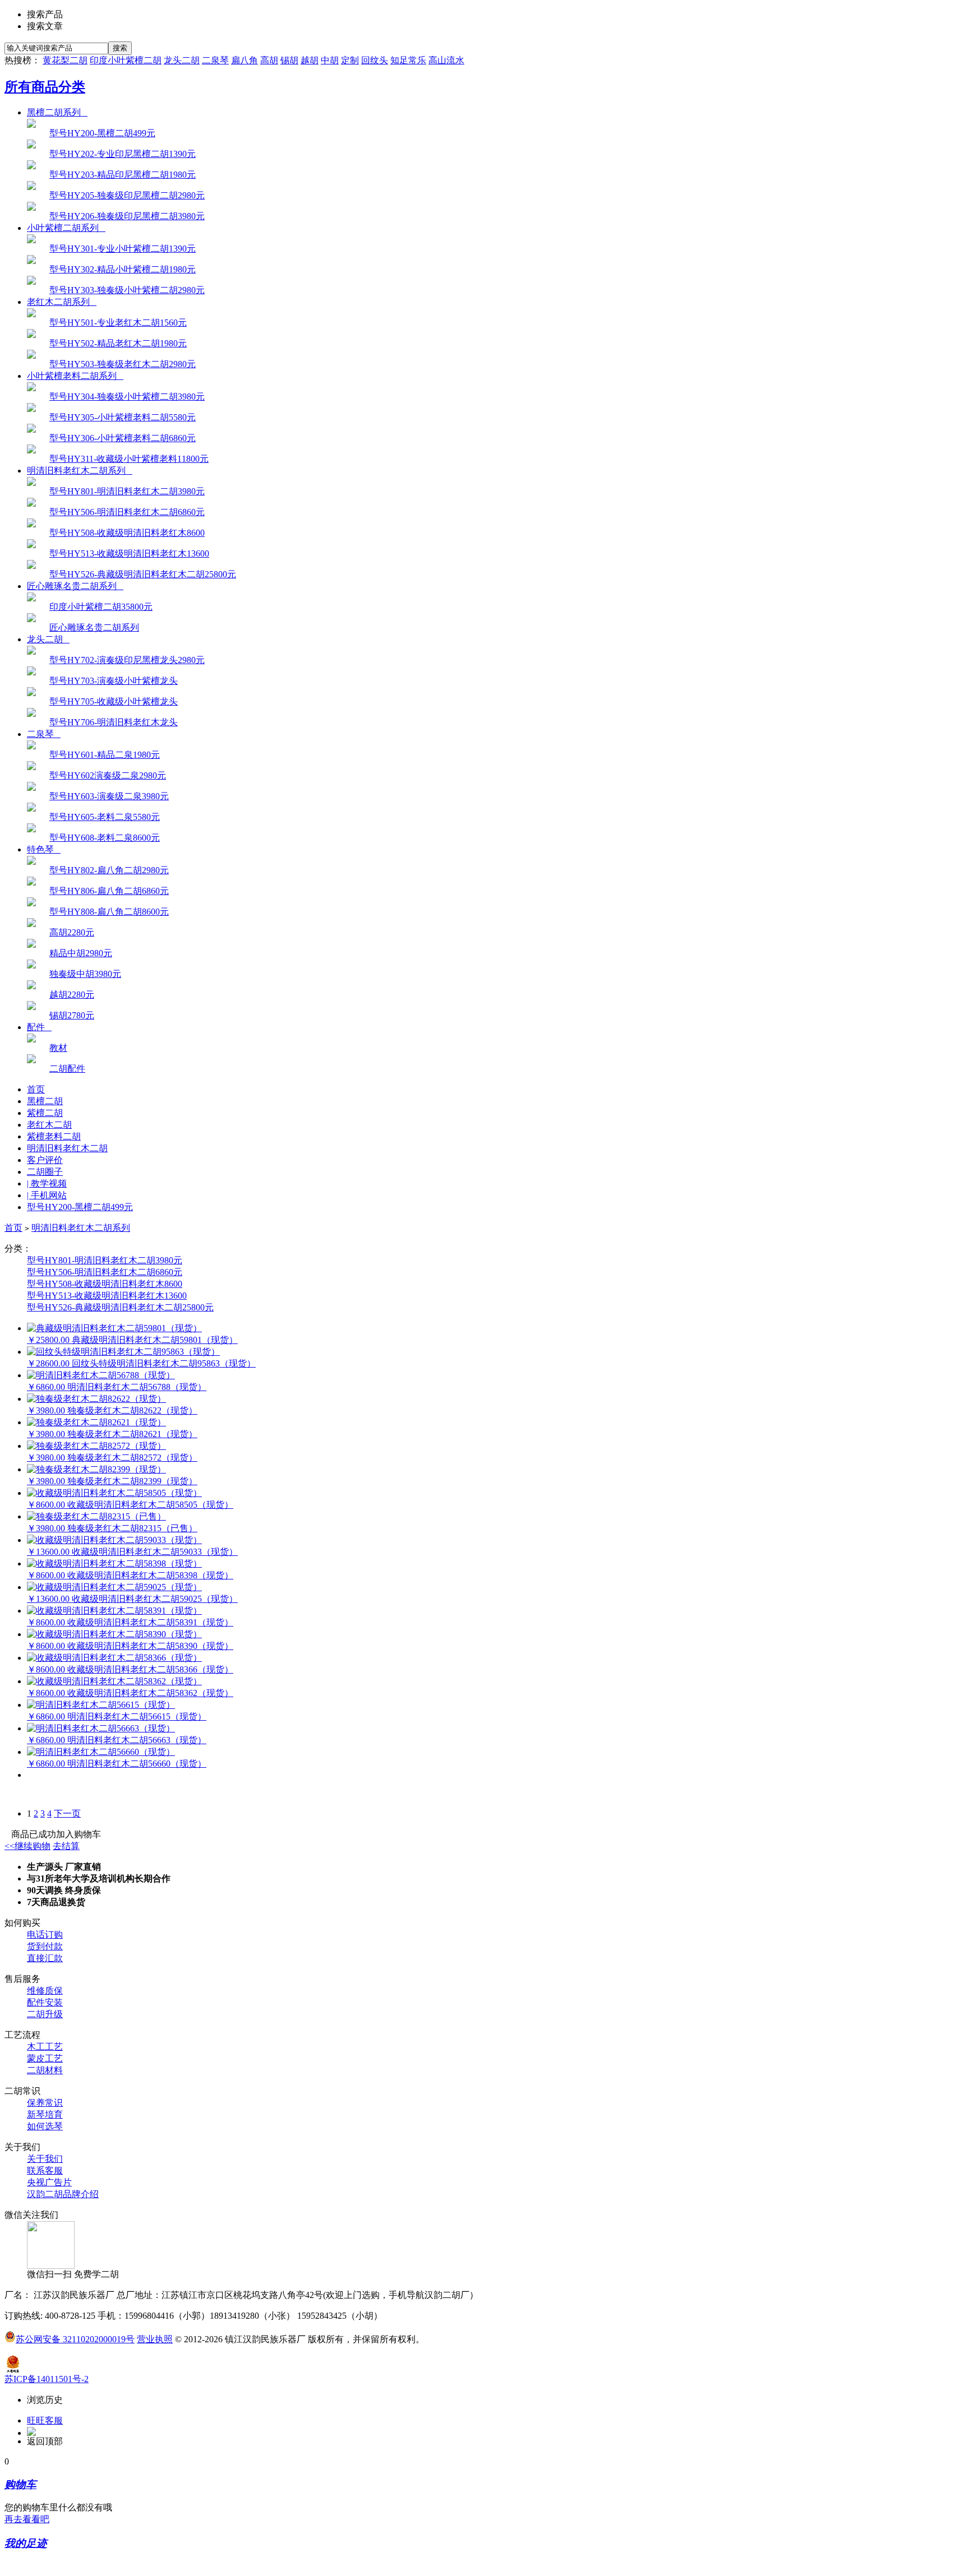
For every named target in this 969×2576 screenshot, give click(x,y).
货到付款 (45, 1946)
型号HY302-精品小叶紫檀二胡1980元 (123, 269)
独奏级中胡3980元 (85, 974)
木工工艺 (45, 2047)
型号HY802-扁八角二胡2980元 (109, 870)
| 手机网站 (47, 1195)
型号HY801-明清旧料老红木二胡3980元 (127, 491)
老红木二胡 (49, 1125)
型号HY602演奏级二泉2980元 (108, 775)
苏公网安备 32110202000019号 (75, 2339)
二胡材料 (45, 2070)
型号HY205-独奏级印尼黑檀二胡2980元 (127, 195)
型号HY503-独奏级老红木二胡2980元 (123, 364)
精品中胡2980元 (81, 953)
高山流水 (446, 60)
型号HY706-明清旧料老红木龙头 (114, 722)
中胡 (330, 60)
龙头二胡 (182, 60)
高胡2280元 (72, 932)
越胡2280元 (72, 995)
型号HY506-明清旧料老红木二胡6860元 (127, 512)
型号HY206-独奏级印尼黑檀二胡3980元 (127, 216)
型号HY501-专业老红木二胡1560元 (118, 323)
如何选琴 (45, 2126)
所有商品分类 (45, 87)
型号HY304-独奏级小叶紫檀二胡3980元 (127, 397)
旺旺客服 (45, 2420)
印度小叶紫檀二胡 (126, 60)
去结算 (66, 1846)
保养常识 (45, 2103)
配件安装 (45, 2002)
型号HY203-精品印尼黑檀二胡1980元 (123, 175)
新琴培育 (45, 2114)
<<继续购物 (27, 1846)
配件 (39, 1027)
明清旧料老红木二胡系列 (80, 471)
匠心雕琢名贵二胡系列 (75, 586)
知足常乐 (408, 60)
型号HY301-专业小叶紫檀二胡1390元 (123, 249)
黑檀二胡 (45, 1101)
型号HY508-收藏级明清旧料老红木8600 (127, 533)
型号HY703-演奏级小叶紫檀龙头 (114, 681)
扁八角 (244, 60)
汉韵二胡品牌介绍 (63, 2194)
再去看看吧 (27, 2519)
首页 (36, 1089)
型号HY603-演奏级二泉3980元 (109, 796)
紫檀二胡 (45, 1113)
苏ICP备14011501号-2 (47, 2379)
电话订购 (45, 1935)
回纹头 (375, 60)
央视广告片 (49, 2182)
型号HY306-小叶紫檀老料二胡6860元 (123, 438)
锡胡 (289, 60)
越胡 (310, 60)
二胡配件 (67, 1069)
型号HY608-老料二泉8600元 (105, 838)
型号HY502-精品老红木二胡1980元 (118, 343)
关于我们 (45, 2159)
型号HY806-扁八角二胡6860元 (109, 891)
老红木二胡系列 (62, 302)
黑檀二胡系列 (57, 112)
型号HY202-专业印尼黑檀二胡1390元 (123, 154)
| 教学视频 (47, 1183)
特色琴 (44, 849)
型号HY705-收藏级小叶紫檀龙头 (114, 701)
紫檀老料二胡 (54, 1136)
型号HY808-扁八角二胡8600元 (109, 912)
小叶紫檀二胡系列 (66, 228)
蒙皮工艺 (45, 2058)
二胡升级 (45, 2014)
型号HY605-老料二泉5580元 (105, 817)
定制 (350, 60)
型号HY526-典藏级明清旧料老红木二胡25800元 (143, 574)
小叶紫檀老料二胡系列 (75, 376)
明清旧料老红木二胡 (67, 1148)
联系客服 (45, 2170)
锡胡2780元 (72, 1015)
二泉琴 (215, 60)
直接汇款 (45, 1958)
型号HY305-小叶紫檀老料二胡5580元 (123, 417)
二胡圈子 (45, 1172)
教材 (58, 1048)
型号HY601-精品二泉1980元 (105, 755)
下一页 (67, 1813)
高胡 (269, 60)
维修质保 (45, 1991)
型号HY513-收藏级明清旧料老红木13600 (129, 553)
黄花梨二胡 (65, 60)
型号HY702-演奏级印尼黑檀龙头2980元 (127, 660)
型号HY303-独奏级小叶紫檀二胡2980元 (127, 290)
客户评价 (45, 1160)
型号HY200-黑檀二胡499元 (102, 133)
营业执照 (155, 2339)
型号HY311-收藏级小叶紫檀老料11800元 (129, 459)
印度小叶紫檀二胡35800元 (101, 607)
